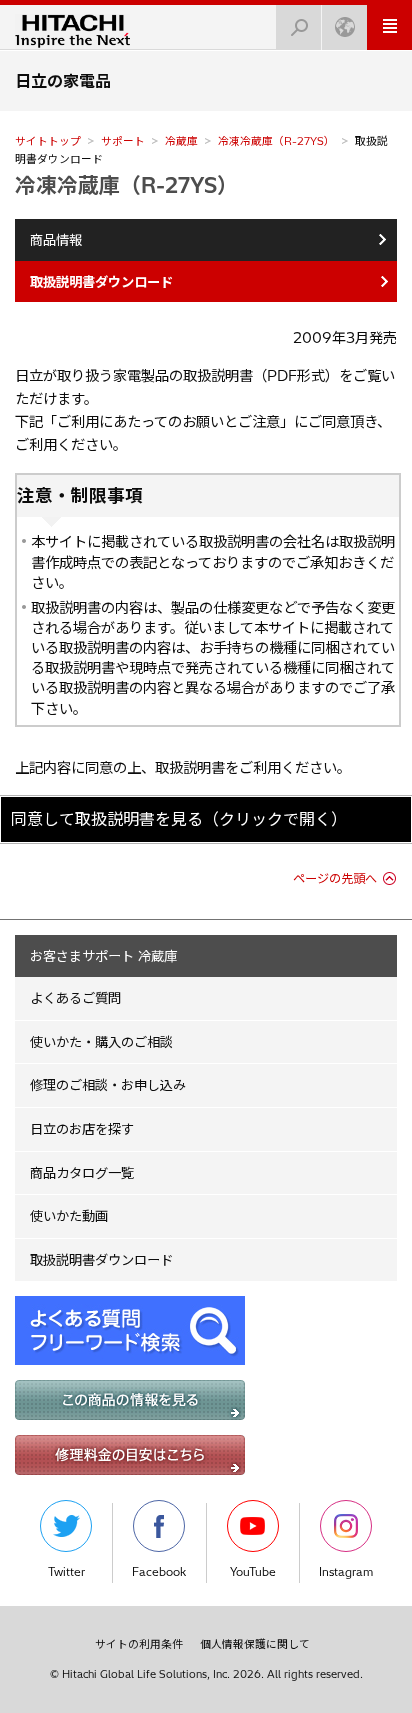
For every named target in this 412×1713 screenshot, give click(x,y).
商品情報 (56, 240)
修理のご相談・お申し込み (108, 1085)
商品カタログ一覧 (82, 1173)
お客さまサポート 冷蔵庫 (103, 956)
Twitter (66, 1572)
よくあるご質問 (75, 998)
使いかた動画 (69, 1216)
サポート (123, 141)
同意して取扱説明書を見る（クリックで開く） (179, 819)
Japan (344, 27)
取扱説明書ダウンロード (101, 1260)
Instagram (346, 1572)
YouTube (253, 1572)
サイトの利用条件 (139, 1644)
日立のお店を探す (82, 1129)
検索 (299, 27)
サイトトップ (48, 141)
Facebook (159, 1572)
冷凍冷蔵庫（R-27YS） (276, 141)
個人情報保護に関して (255, 1644)
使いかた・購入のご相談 (101, 1042)
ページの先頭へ (335, 878)
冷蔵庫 (181, 141)
